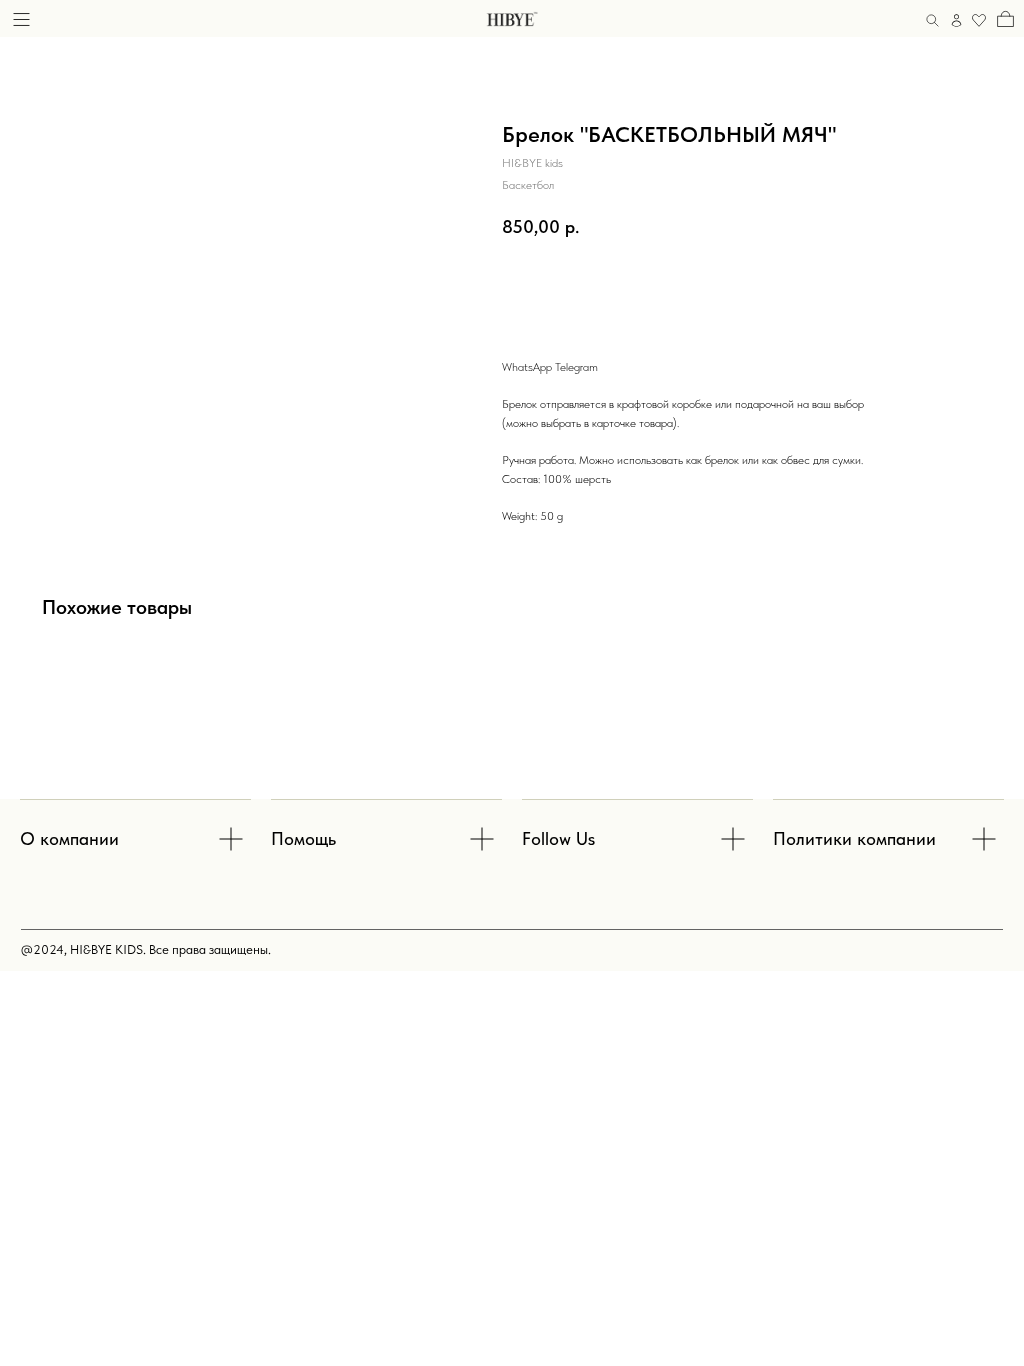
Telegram (576, 367)
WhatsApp (527, 367)
